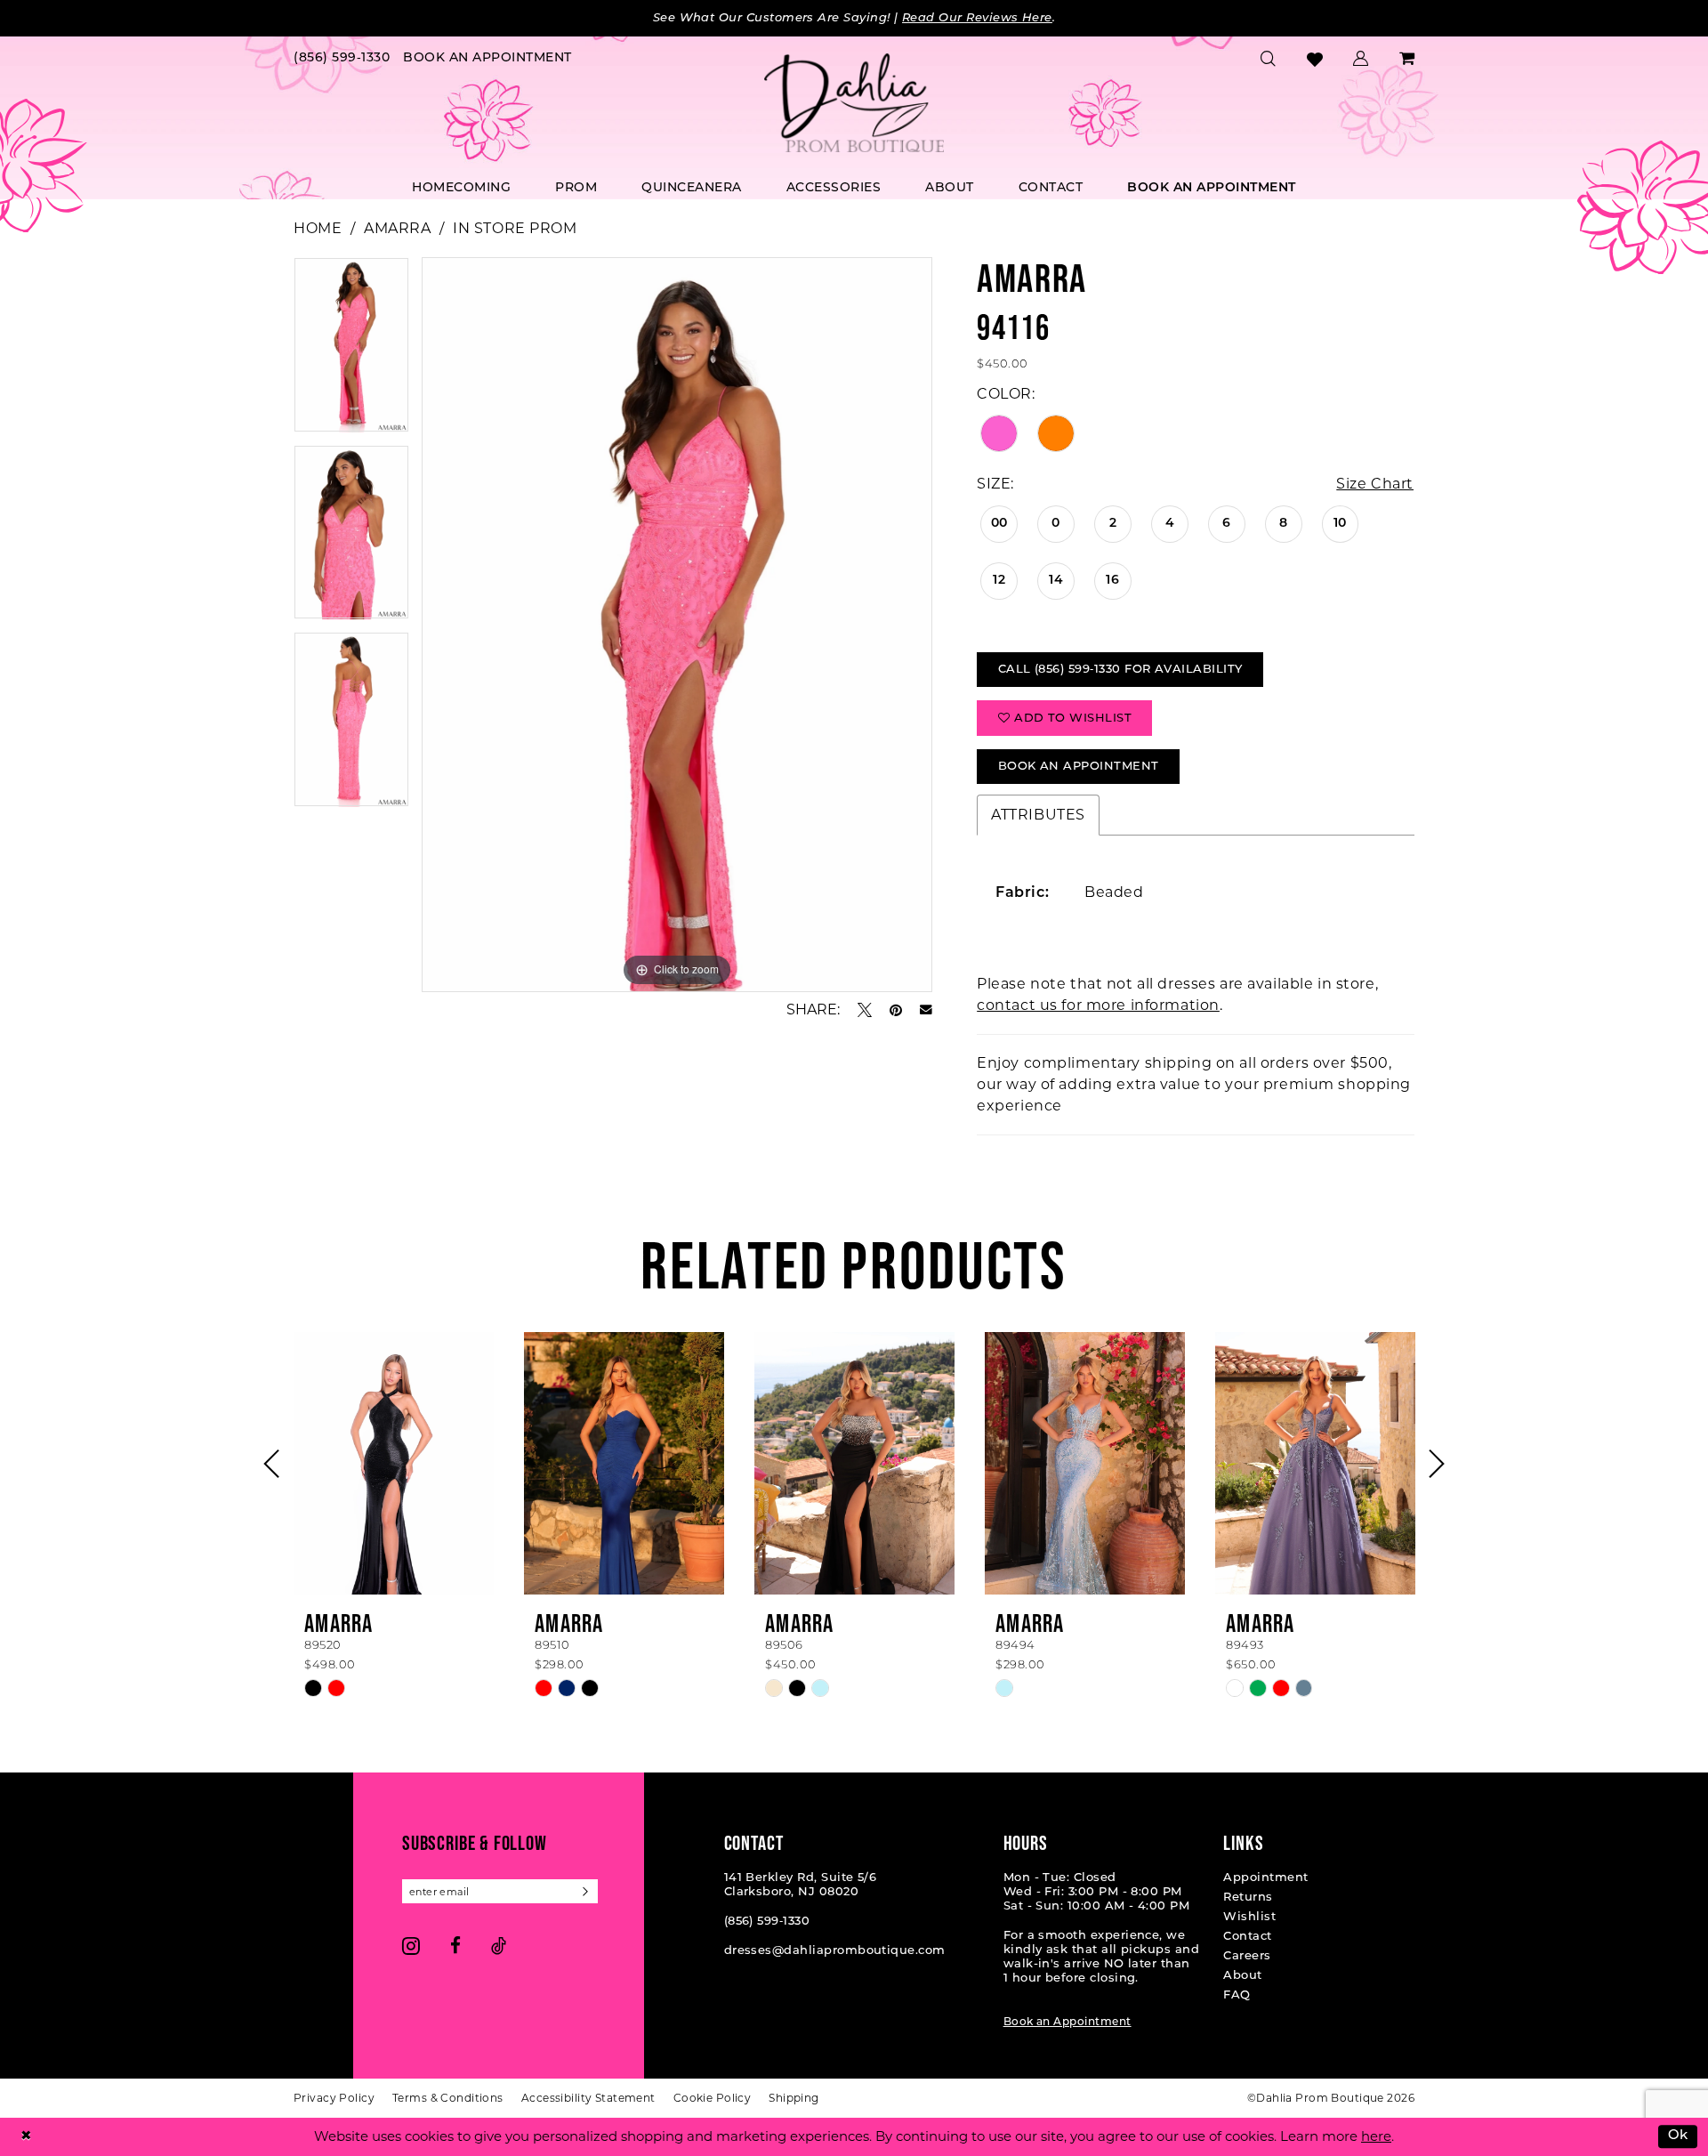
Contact (1247, 1937)
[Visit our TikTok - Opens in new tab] (499, 1946)
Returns (1248, 1898)
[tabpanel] (351, 351)
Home (318, 228)
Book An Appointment (1079, 767)
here (1376, 2136)
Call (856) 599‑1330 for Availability (1120, 670)
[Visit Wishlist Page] (1315, 59)
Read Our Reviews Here (977, 18)
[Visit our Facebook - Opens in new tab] (455, 1946)
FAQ (1237, 1995)
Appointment (1265, 1878)
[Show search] (1269, 59)
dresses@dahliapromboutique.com (835, 1951)
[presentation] (394, 1463)
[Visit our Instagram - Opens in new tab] (411, 1946)
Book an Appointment (1067, 2023)
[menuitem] (342, 59)
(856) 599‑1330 (767, 1922)
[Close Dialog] (26, 2137)
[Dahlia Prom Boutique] (854, 103)
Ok (1678, 2137)
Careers (1247, 1956)
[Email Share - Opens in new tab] (926, 1010)
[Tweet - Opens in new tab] (865, 1010)
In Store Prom (515, 228)
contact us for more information (1098, 1005)
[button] (1361, 59)
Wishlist (1249, 1917)
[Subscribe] (586, 1891)
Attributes (1038, 815)
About (1242, 1976)
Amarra (397, 228)
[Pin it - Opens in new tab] (896, 1010)
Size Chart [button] (1375, 484)
